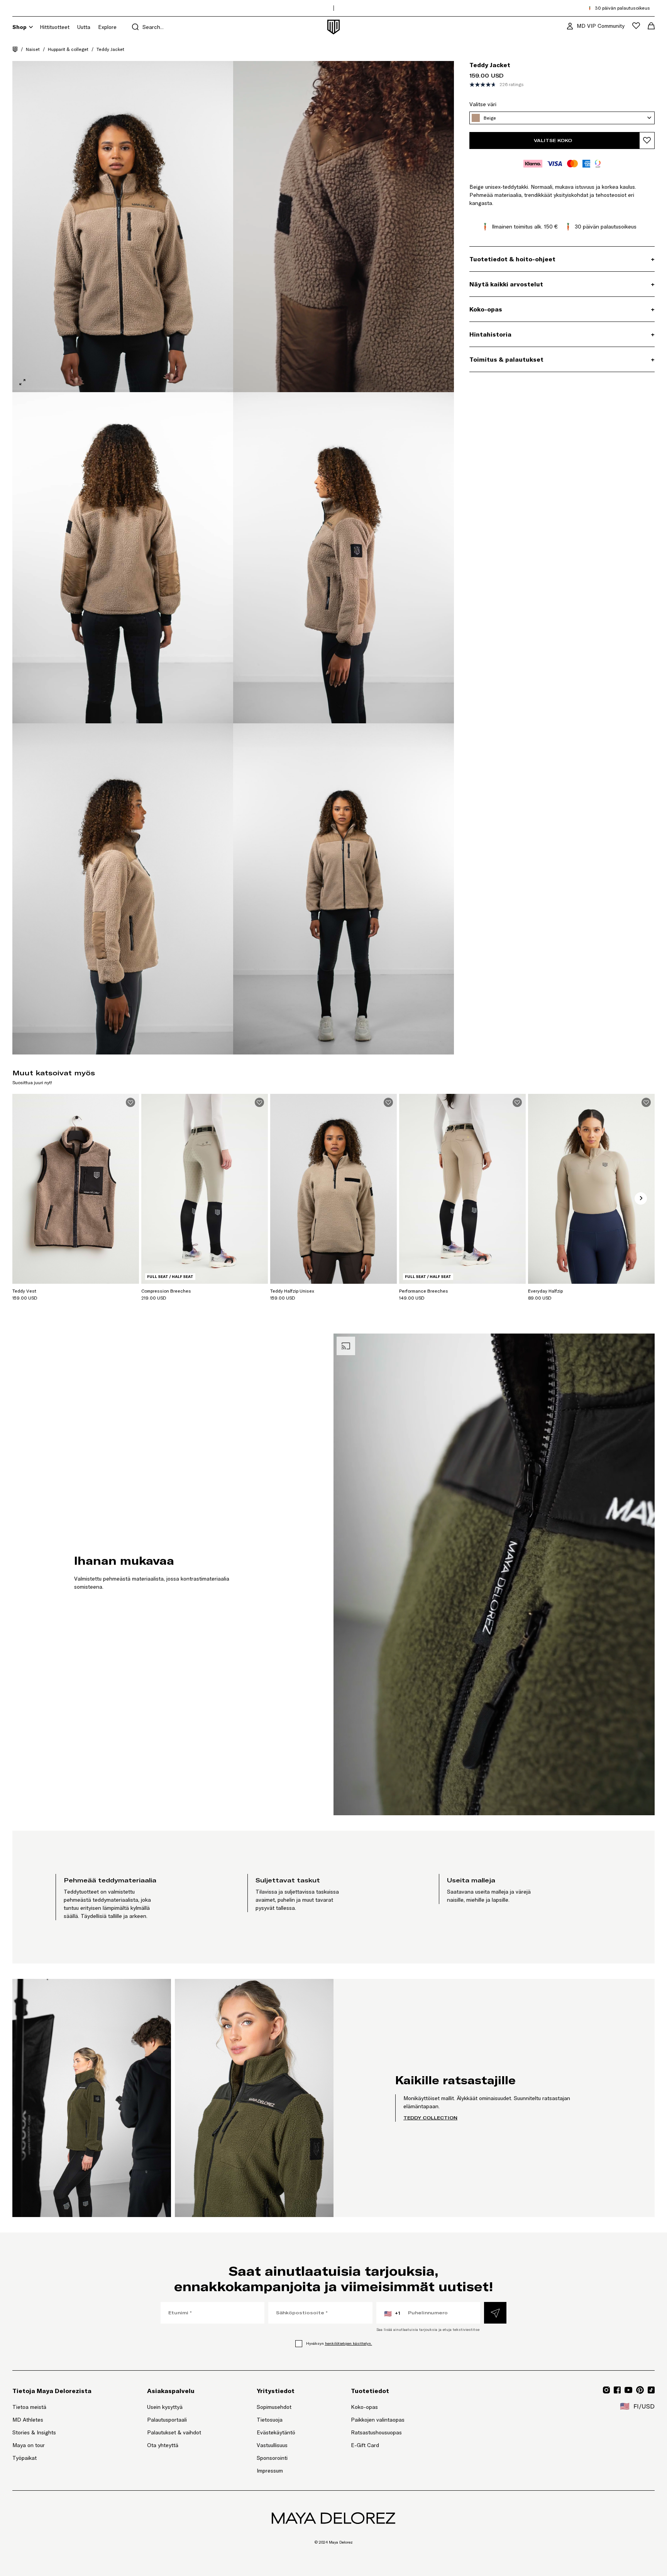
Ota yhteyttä (163, 2445)
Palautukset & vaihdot (174, 2432)
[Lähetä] (495, 2313)
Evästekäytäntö (276, 2432)
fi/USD (637, 2406)
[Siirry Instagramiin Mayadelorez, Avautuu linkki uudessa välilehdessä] (606, 2390)
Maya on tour (29, 2445)
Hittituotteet (55, 27)
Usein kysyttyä (165, 2407)
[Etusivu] (15, 49)
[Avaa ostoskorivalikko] (651, 26)
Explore (107, 27)
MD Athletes (28, 2420)
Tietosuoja (270, 2420)
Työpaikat (25, 2458)
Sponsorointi (272, 2458)
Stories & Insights (34, 2432)
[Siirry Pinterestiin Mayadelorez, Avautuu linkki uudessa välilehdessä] (640, 2390)
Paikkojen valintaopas (378, 2420)
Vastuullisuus (272, 2445)
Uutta (84, 27)
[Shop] (31, 27)
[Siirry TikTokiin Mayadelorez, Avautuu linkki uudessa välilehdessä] (651, 2390)
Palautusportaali (174, 2419)
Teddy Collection (430, 2118)
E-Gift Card (365, 2445)
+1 (392, 2314)
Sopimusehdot (274, 2407)
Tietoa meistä (29, 2407)
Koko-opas (364, 2407)
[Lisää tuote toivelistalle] (647, 140)
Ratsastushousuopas (376, 2432)
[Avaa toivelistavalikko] (636, 26)
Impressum (270, 2471)
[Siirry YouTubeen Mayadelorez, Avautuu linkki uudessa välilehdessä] (628, 2390)
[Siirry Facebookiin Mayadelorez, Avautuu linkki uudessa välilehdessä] (617, 2390)
